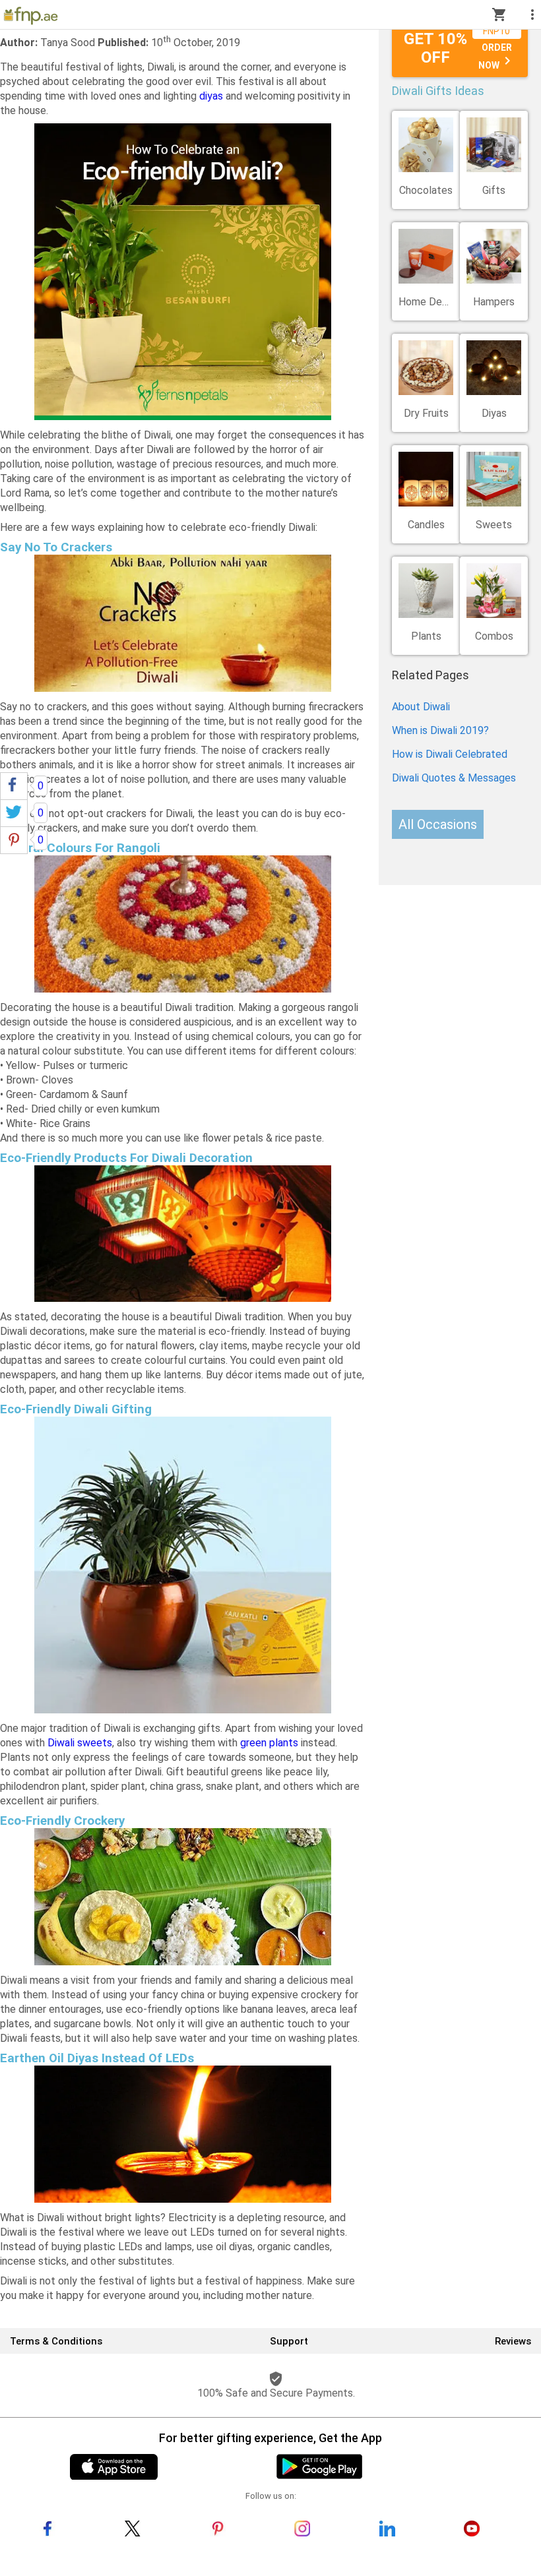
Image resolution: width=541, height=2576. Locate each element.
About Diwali (421, 707)
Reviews (513, 2341)
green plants (269, 1743)
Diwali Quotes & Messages (454, 778)
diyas (211, 96)
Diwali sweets (80, 1743)
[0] (14, 786)
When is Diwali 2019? (440, 730)
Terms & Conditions (56, 2341)
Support (289, 2341)
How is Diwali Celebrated (450, 754)
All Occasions (438, 824)
